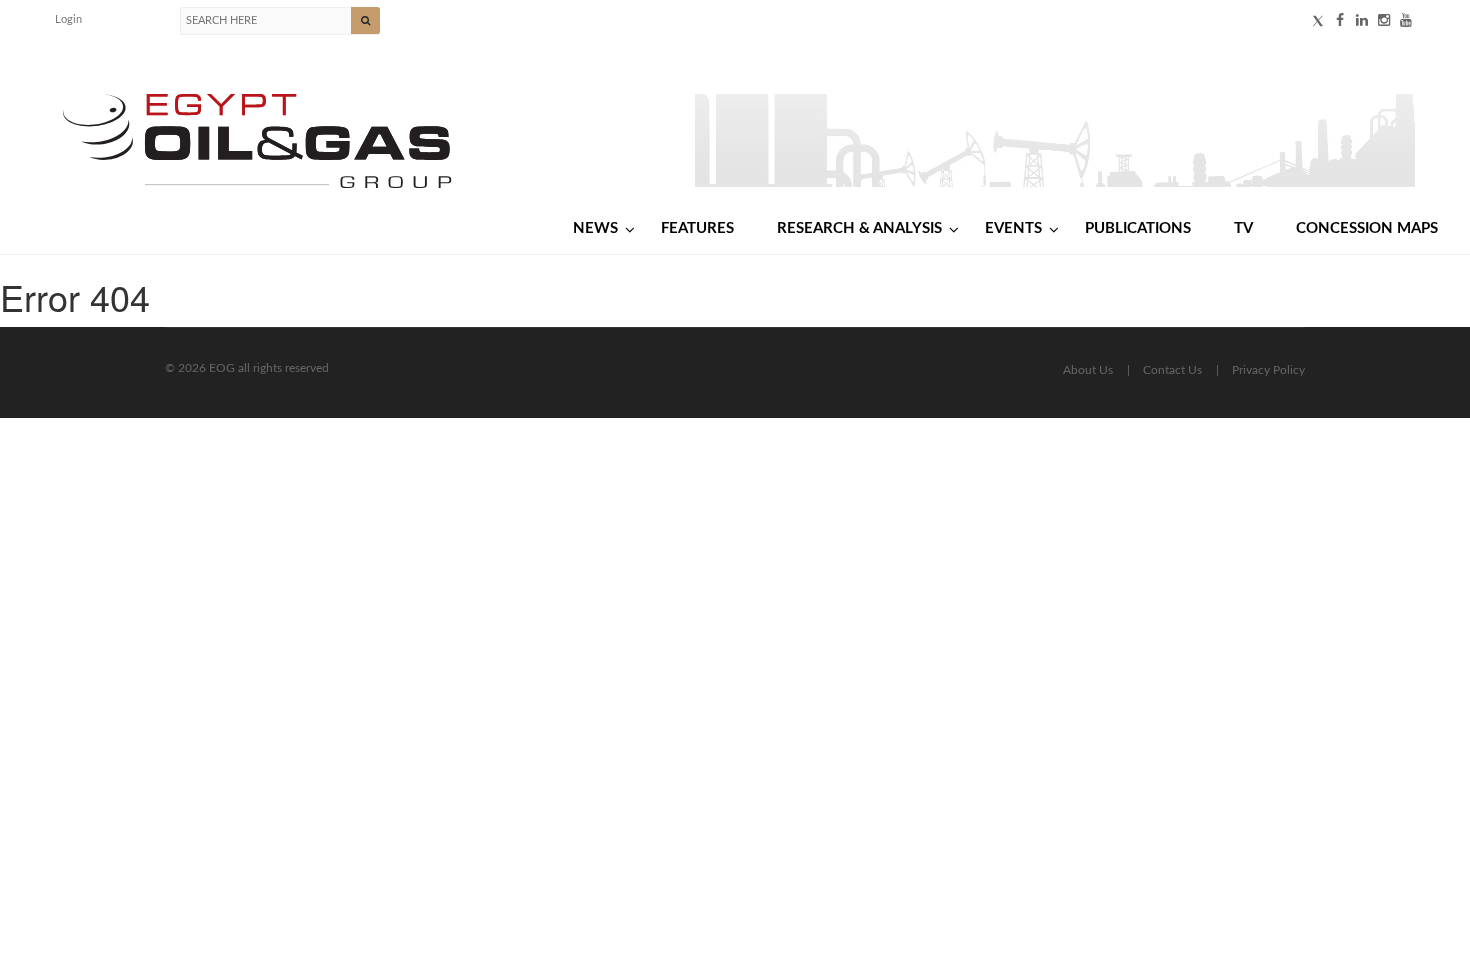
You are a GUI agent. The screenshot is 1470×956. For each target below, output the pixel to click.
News (595, 228)
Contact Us (1172, 370)
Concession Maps (1367, 228)
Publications (1138, 228)
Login (68, 19)
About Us (1088, 370)
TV (1243, 228)
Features (697, 228)
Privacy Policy (1268, 370)
